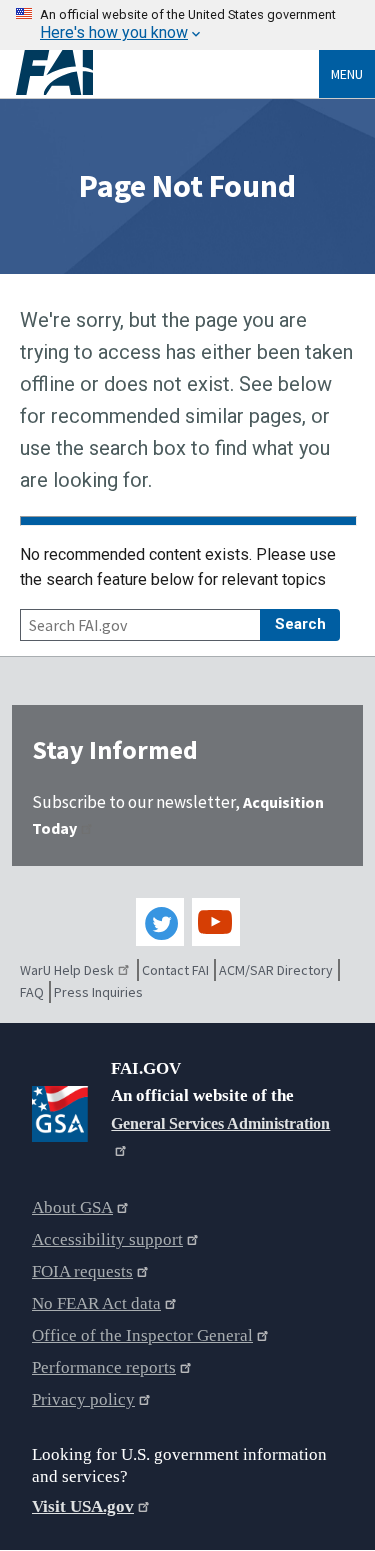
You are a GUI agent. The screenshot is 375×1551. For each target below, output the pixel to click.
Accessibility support (107, 1239)
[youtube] (216, 922)
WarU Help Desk (67, 970)
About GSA (72, 1207)
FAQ (32, 992)
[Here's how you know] (187, 25)
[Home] (167, 73)
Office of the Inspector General (142, 1335)
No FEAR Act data (96, 1303)
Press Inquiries (98, 992)
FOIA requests (82, 1271)
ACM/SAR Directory (276, 970)
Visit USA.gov (83, 1506)
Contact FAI (175, 970)
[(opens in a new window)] (63, 1110)
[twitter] (160, 922)
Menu (347, 74)
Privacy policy (83, 1399)
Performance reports (104, 1367)
